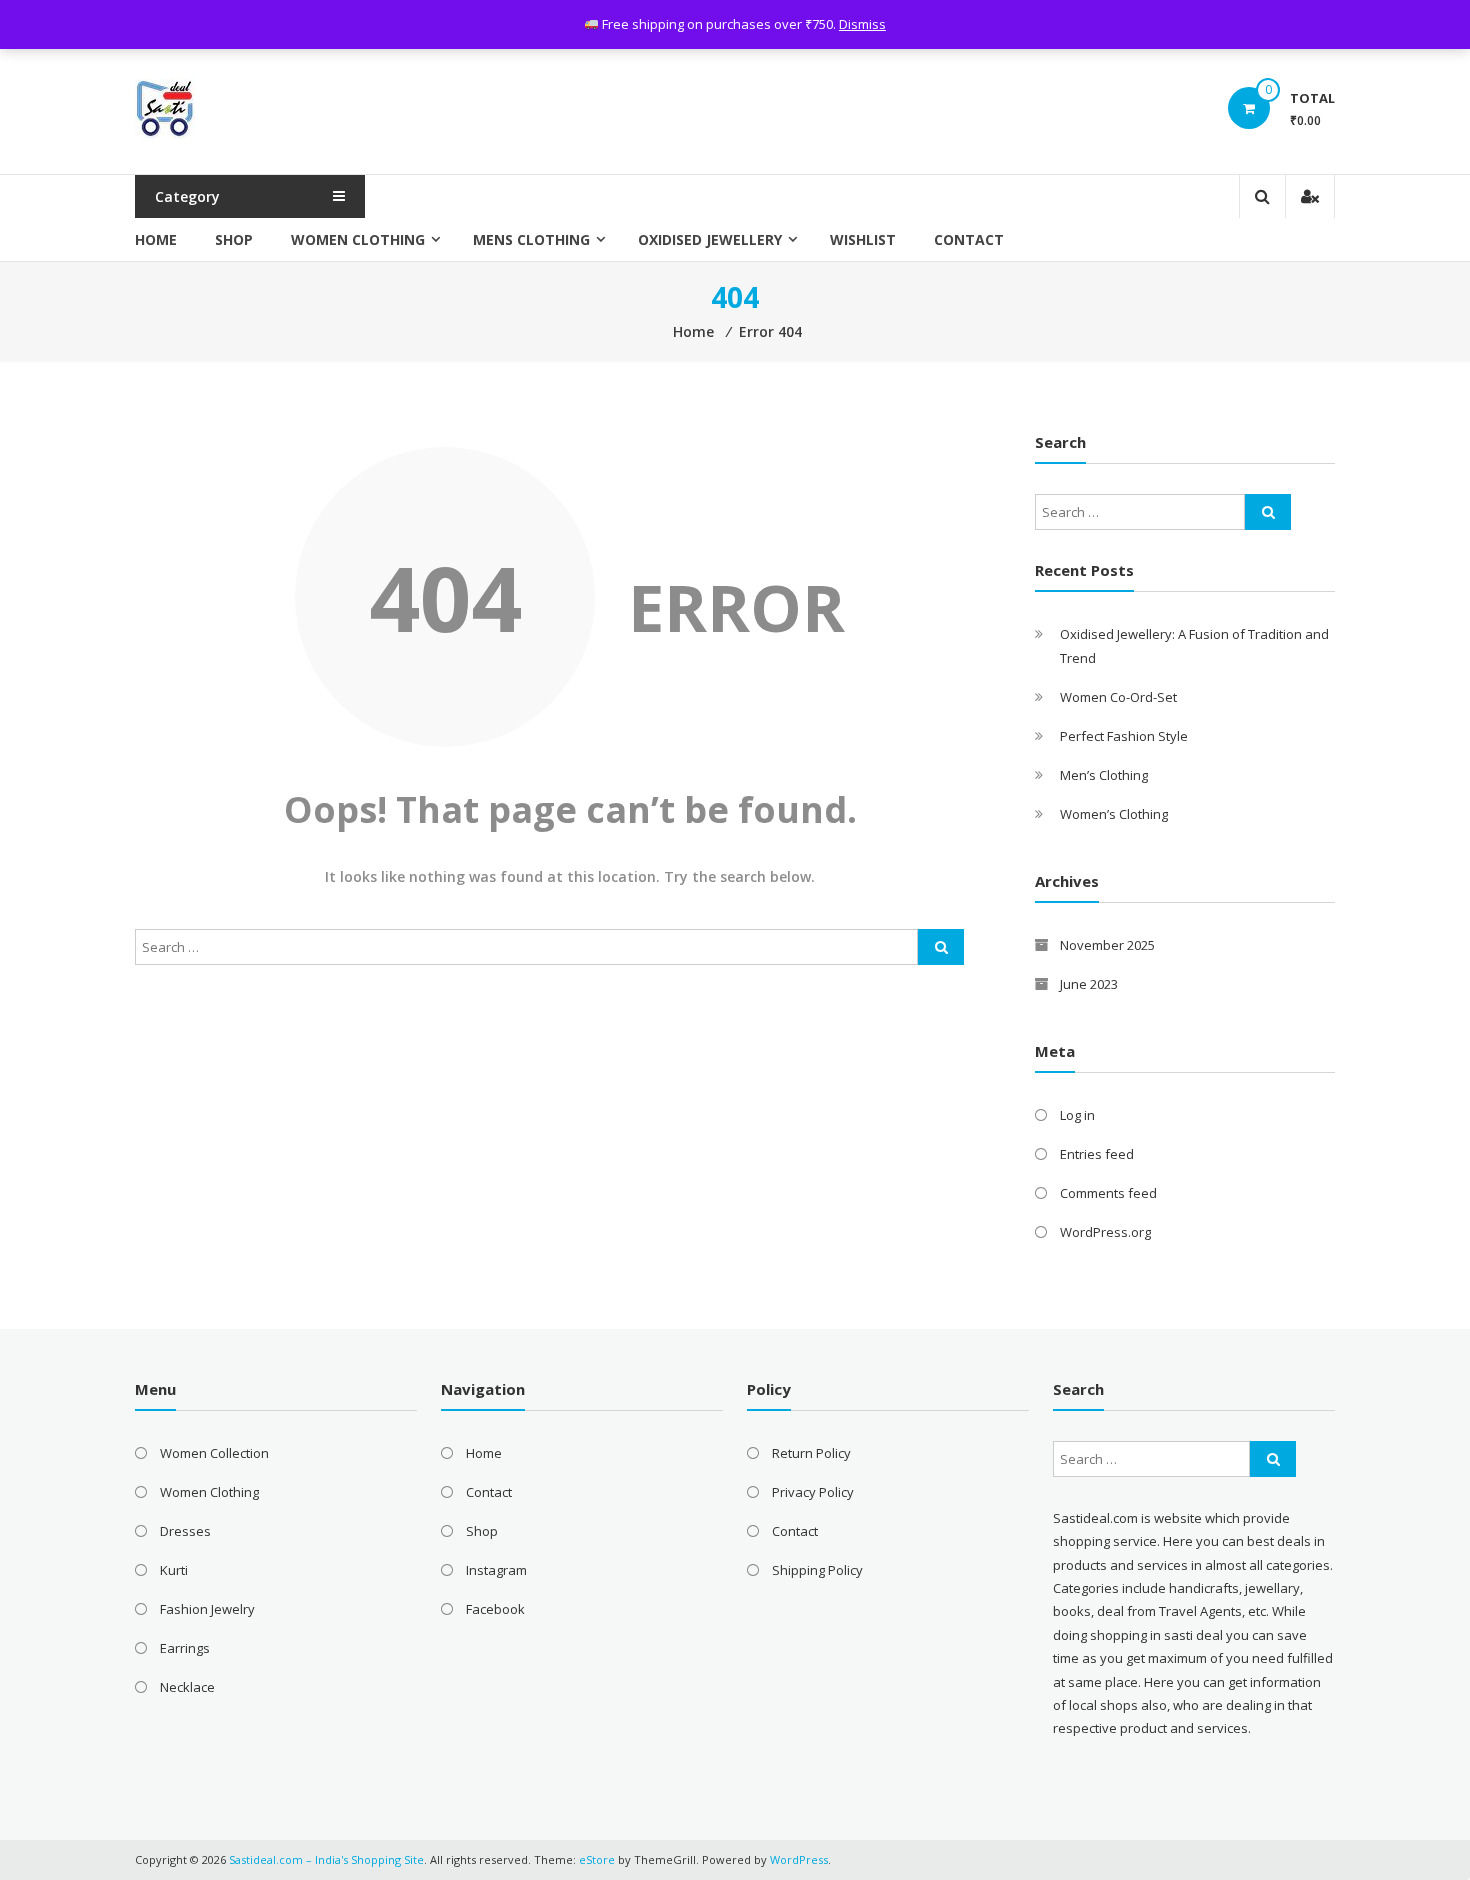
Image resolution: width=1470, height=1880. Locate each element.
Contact (969, 239)
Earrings (185, 1648)
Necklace (187, 1687)
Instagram (496, 1570)
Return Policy (811, 1453)
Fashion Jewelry (207, 1609)
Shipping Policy (817, 1570)
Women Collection (214, 1453)
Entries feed (1097, 1154)
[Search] (941, 947)
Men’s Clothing (1104, 775)
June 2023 (1089, 984)
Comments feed (1108, 1193)
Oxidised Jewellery (710, 239)
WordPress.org (1105, 1232)
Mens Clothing (531, 239)
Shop (234, 239)
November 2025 (1107, 945)
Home (156, 239)
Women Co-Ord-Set (1118, 697)
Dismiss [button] (862, 24)
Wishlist (863, 239)
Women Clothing (358, 239)
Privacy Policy (813, 1492)
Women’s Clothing (1114, 814)
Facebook (495, 1609)
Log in (1077, 1115)
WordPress (799, 1859)
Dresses (185, 1531)
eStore (597, 1859)
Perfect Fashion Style (1124, 736)
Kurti (174, 1570)
